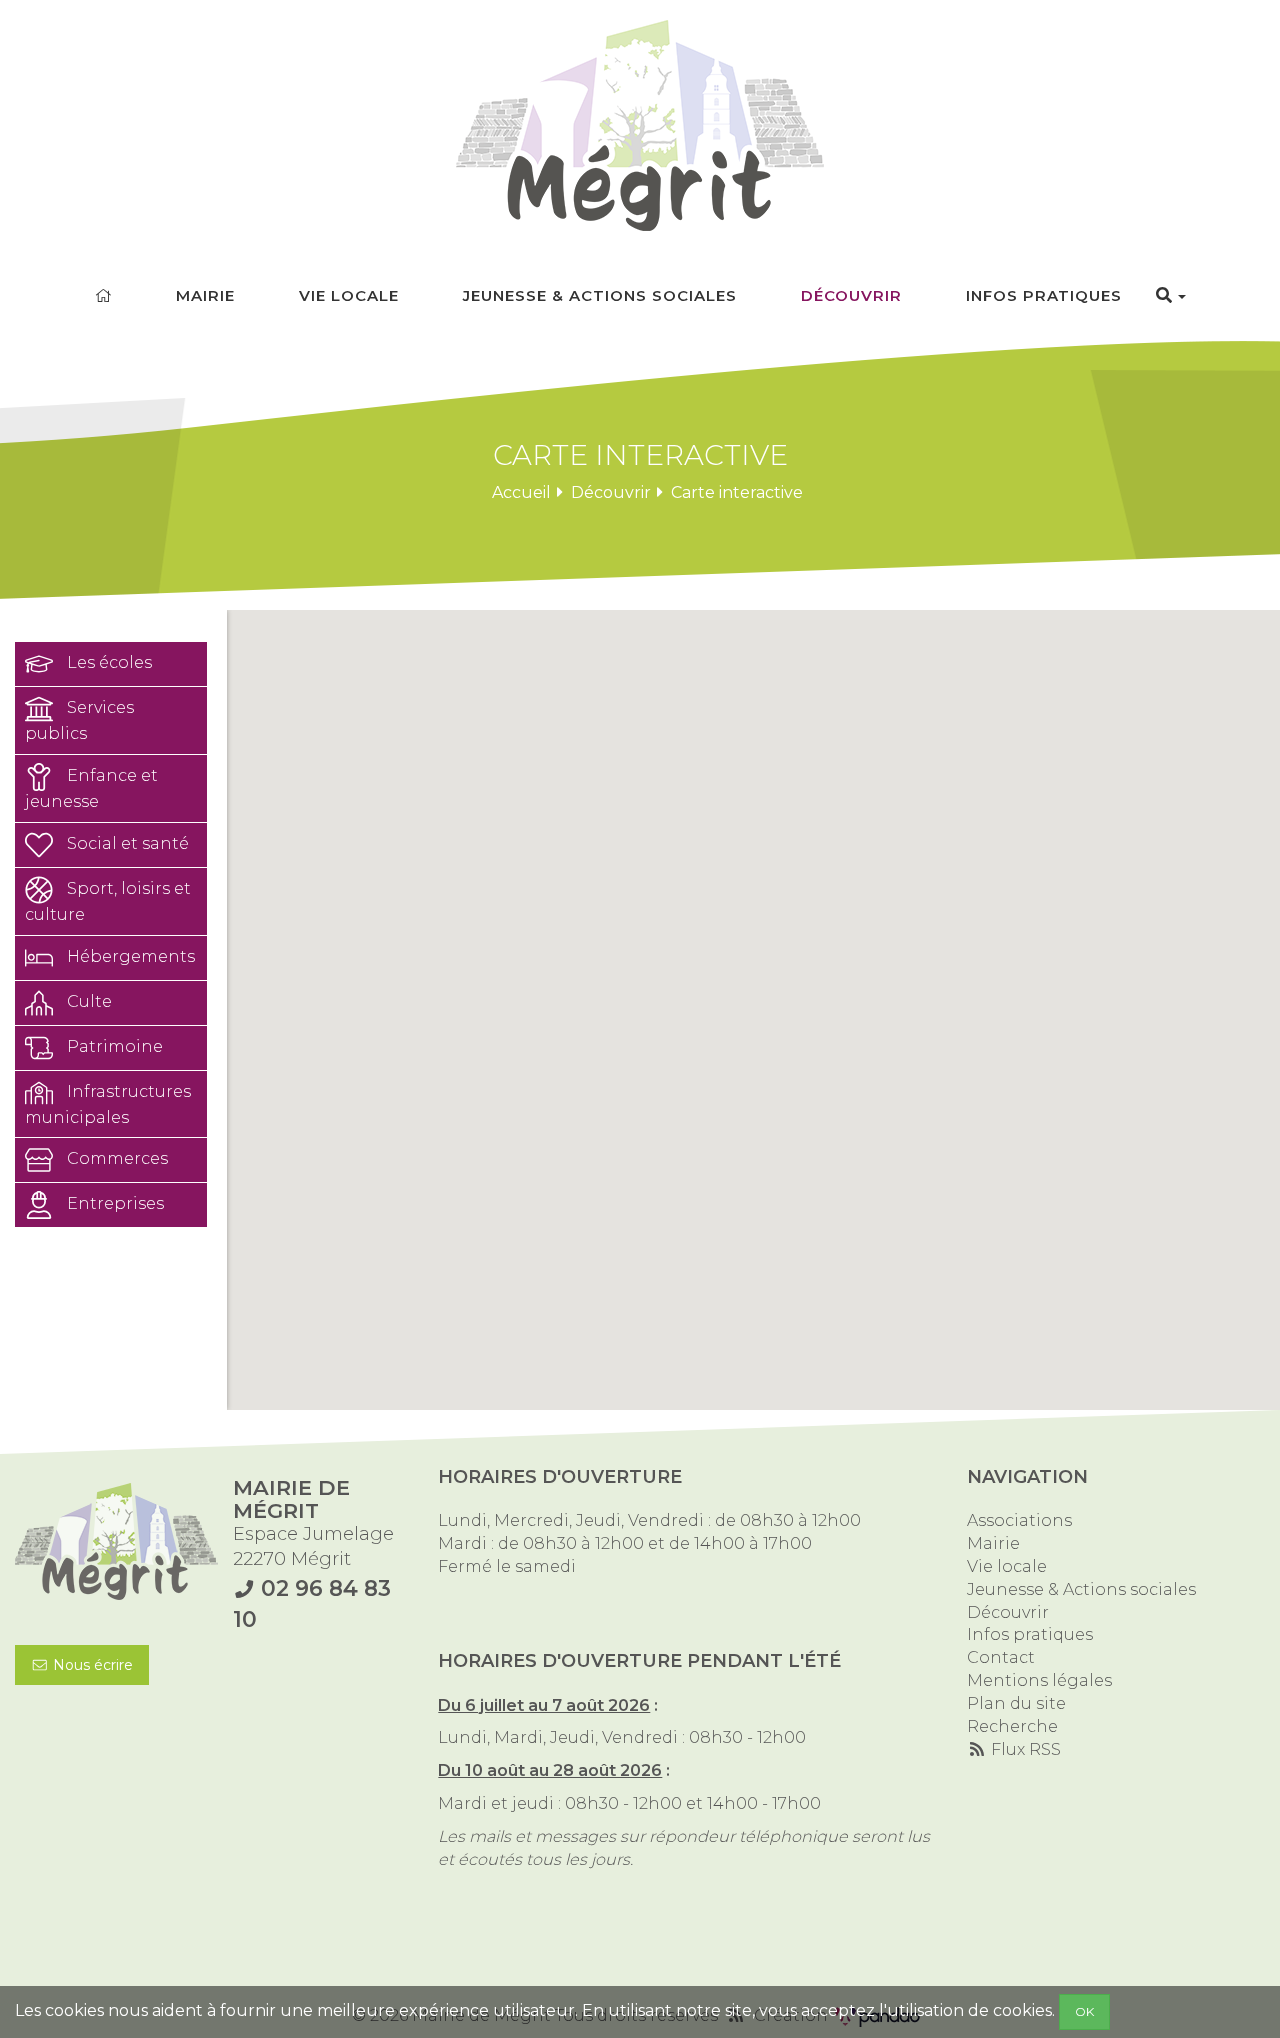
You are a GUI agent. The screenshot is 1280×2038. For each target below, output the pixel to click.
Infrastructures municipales (108, 1104)
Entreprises (113, 1204)
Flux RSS (1024, 1749)
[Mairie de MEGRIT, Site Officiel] (640, 125)
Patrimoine (113, 1046)
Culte (87, 1001)
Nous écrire (91, 1665)
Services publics (79, 720)
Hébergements (129, 956)
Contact (1001, 1657)
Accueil (521, 492)
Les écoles (107, 662)
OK (1084, 2011)
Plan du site (1016, 1703)
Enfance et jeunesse (91, 788)
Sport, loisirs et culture (108, 901)
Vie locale (349, 295)
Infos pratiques (1044, 295)
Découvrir (851, 295)
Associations (1019, 1520)
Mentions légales (1039, 1680)
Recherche (1012, 1726)
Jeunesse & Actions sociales (600, 295)
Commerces (115, 1159)
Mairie (205, 295)
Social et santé (126, 843)
